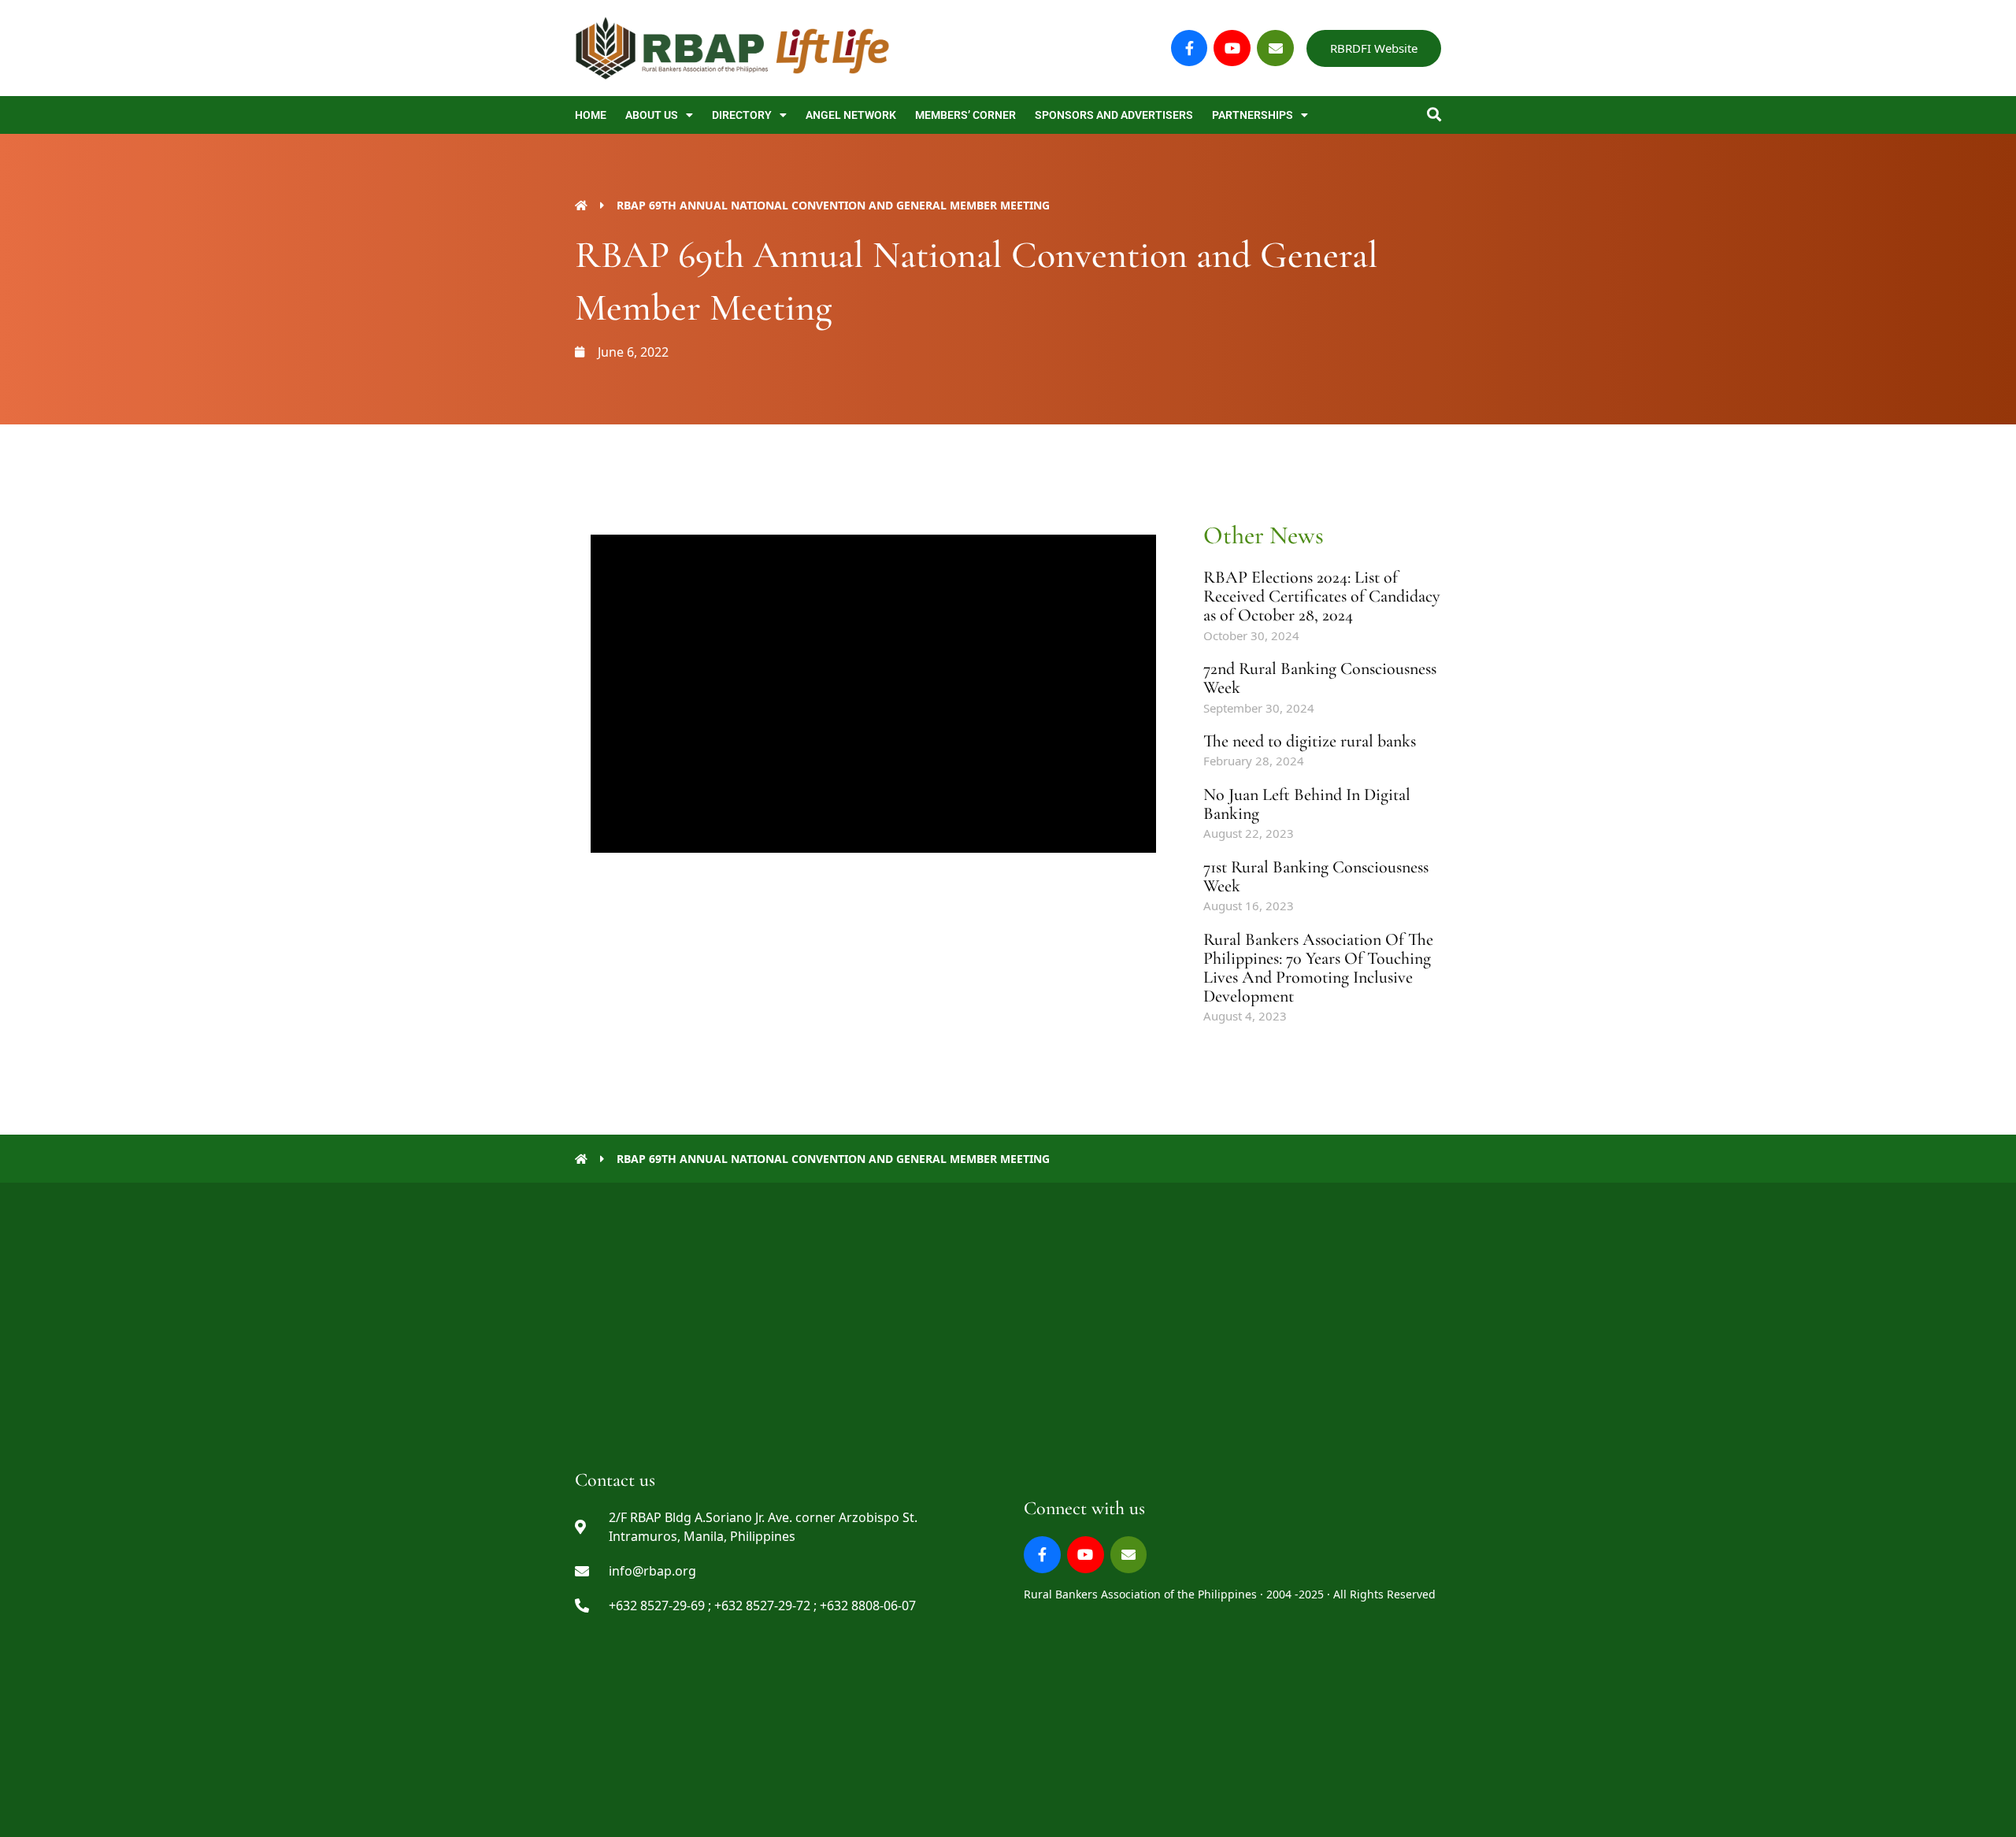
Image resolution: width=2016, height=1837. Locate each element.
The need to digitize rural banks (1310, 741)
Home (591, 115)
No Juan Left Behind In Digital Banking (1307, 804)
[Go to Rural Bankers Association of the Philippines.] (581, 205)
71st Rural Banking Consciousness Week (1316, 876)
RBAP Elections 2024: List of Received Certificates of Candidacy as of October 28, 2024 (1322, 596)
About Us (652, 115)
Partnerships (1253, 115)
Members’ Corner (965, 115)
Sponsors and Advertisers (1114, 115)
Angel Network (851, 115)
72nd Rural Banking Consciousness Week (1320, 678)
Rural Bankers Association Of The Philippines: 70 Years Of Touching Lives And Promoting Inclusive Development (1318, 968)
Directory (742, 115)
